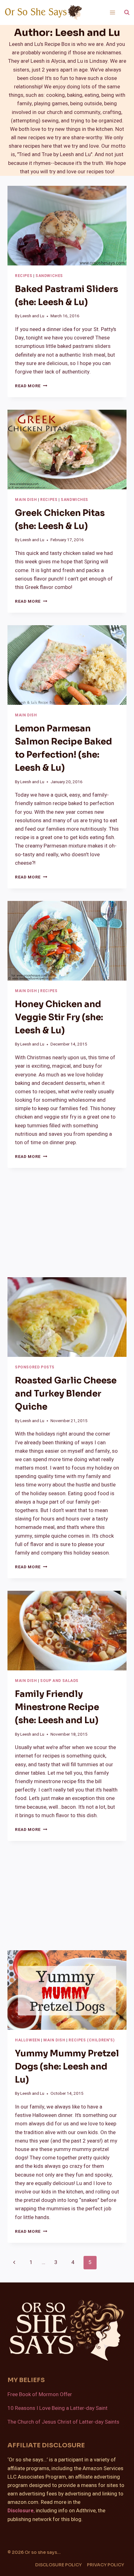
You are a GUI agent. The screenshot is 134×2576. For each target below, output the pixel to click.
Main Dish (26, 500)
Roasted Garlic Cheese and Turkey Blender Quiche (66, 1394)
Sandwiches (49, 276)
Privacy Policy (105, 2565)
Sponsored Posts (35, 1367)
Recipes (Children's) (91, 2040)
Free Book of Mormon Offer (40, 2394)
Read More (31, 386)
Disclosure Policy (58, 2565)
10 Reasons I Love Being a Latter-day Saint (57, 2408)
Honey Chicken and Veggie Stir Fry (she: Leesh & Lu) (59, 1017)
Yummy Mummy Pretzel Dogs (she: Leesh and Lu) (67, 2067)
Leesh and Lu (32, 316)
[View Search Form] (127, 12)
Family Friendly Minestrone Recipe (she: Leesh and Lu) (57, 1707)
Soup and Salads (59, 1681)
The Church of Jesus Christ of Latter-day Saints (63, 2422)
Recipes (24, 276)
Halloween (27, 2040)
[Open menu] (112, 12)
